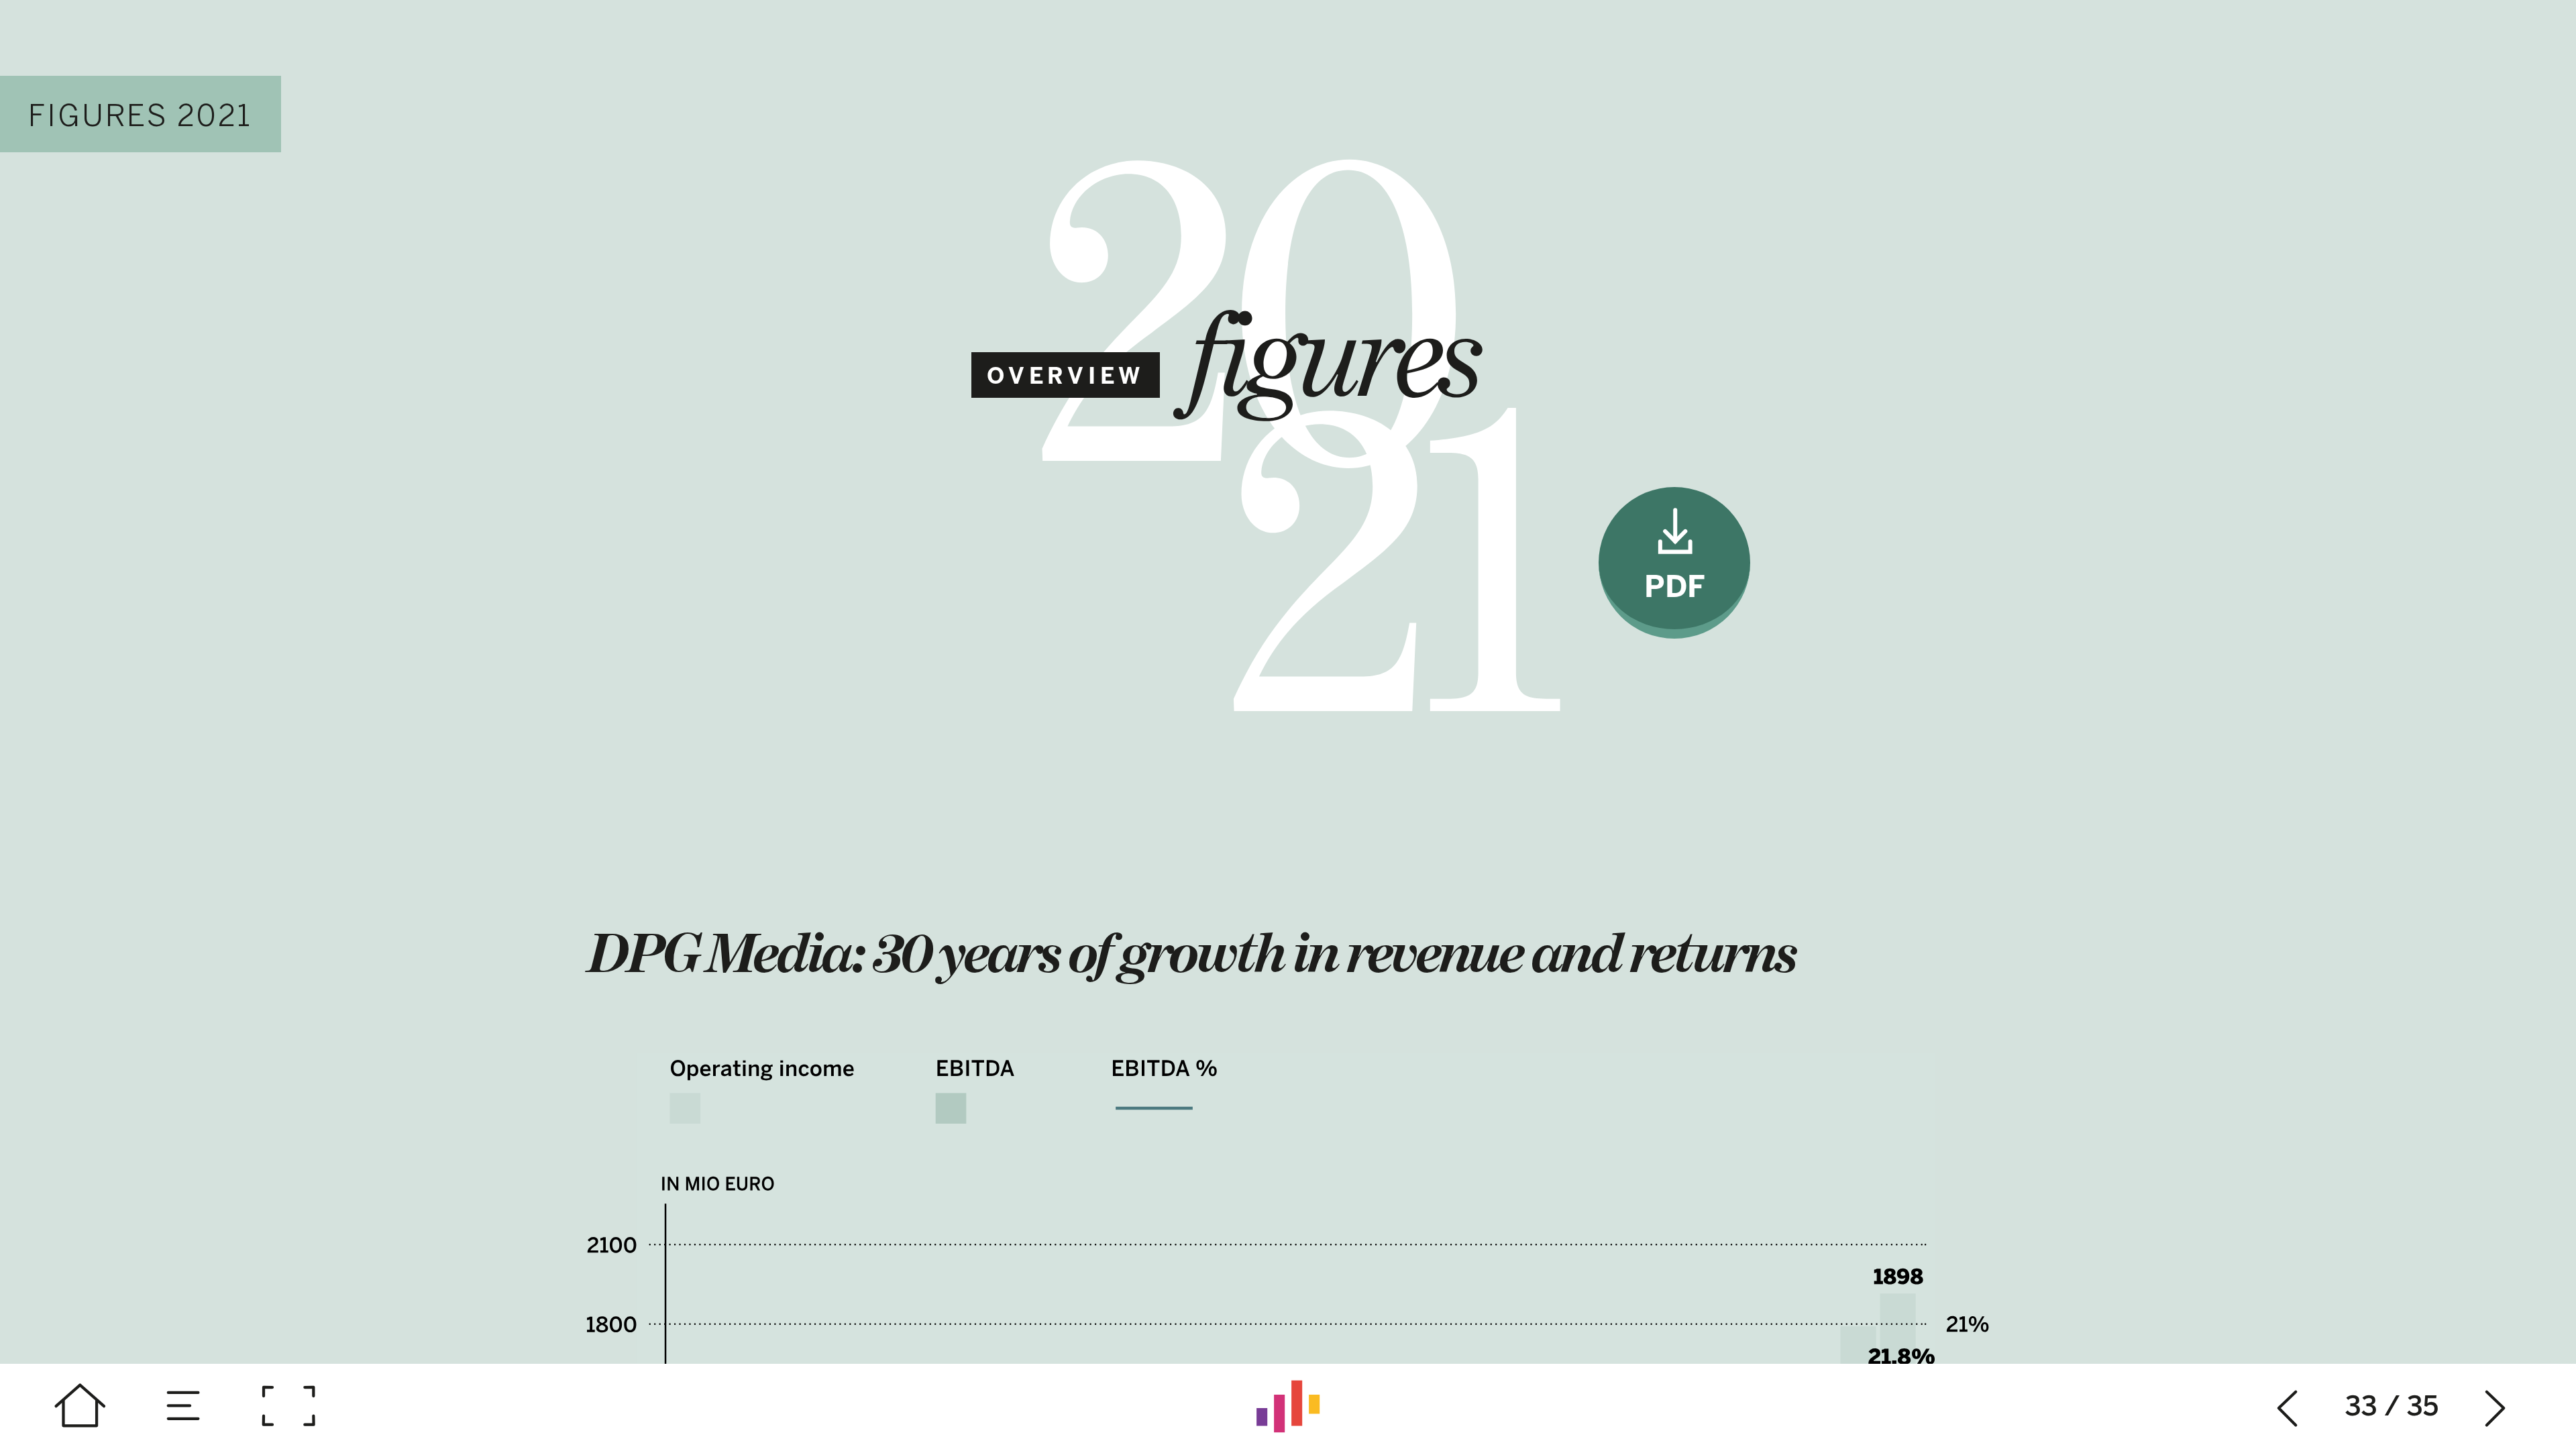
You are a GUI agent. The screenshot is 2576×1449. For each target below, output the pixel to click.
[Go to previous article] (2288, 1406)
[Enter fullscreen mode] (288, 1406)
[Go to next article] (2496, 1406)
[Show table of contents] (184, 1406)
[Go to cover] (80, 1406)
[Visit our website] (1288, 1406)
